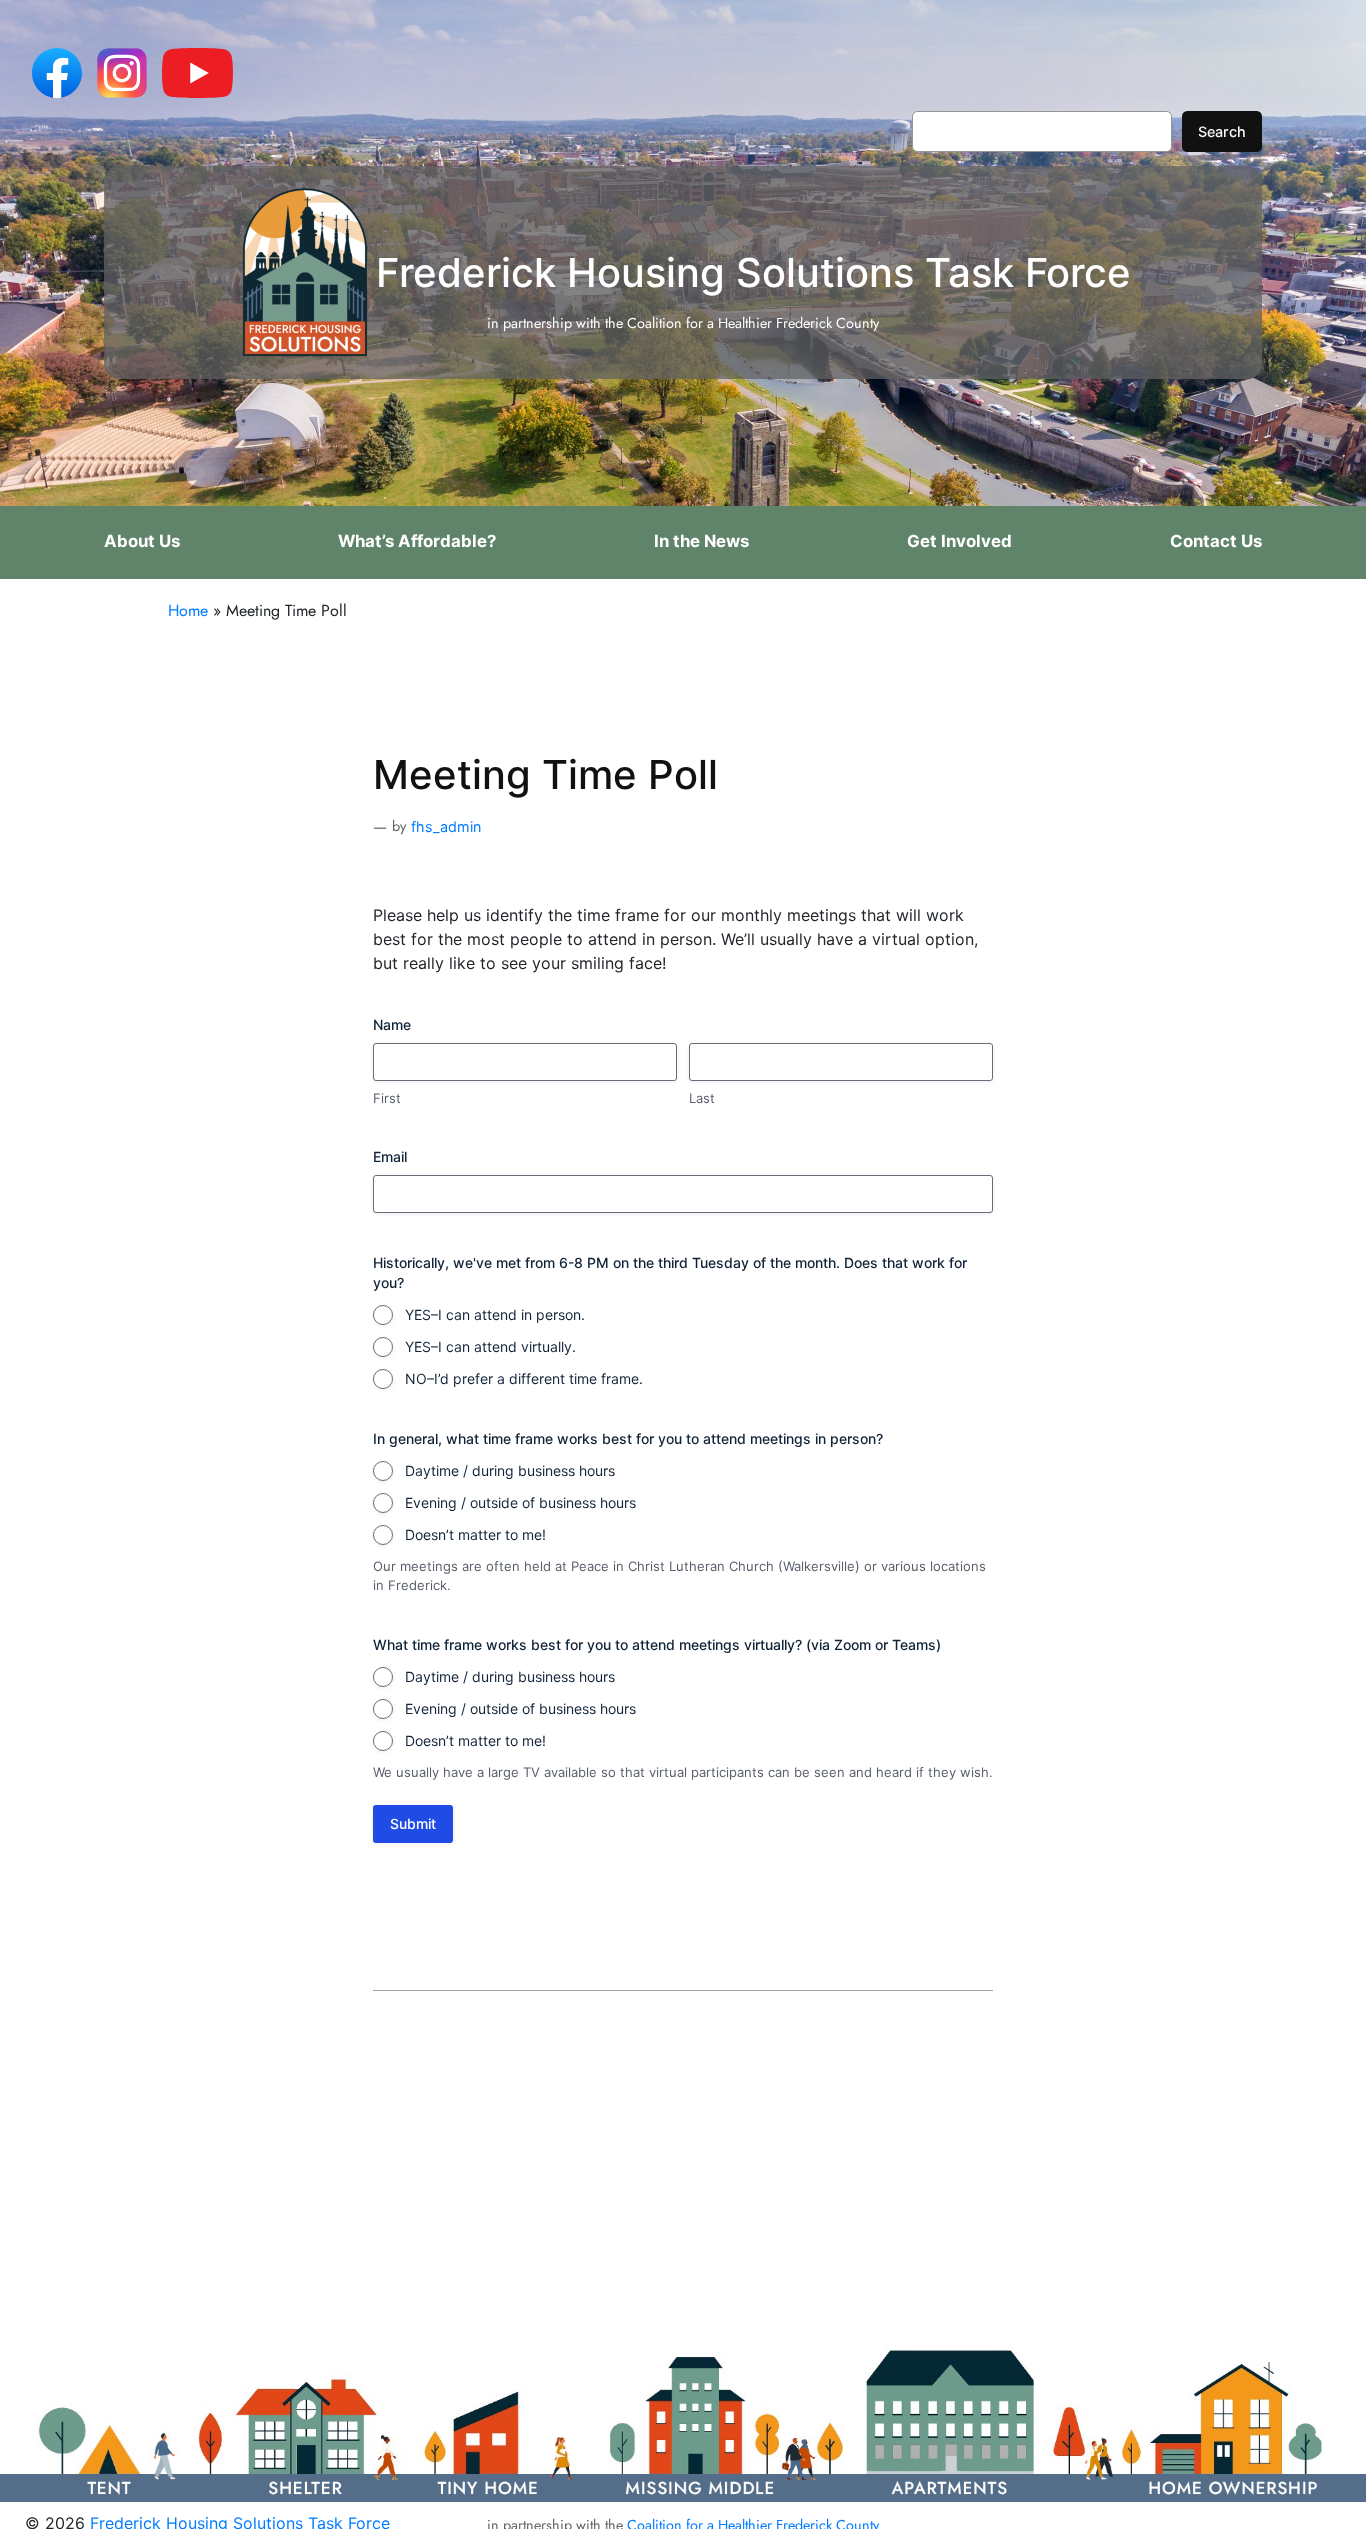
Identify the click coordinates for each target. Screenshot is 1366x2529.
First (387, 1098)
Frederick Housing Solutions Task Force (753, 272)
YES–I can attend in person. (495, 1314)
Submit (413, 1823)
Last (702, 1098)
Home (188, 610)
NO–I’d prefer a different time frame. (524, 1378)
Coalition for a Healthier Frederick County (753, 323)
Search (1222, 131)
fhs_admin (446, 826)
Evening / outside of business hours (520, 1502)
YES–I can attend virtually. (490, 1346)
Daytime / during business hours (510, 1470)
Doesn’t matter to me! (475, 1534)
